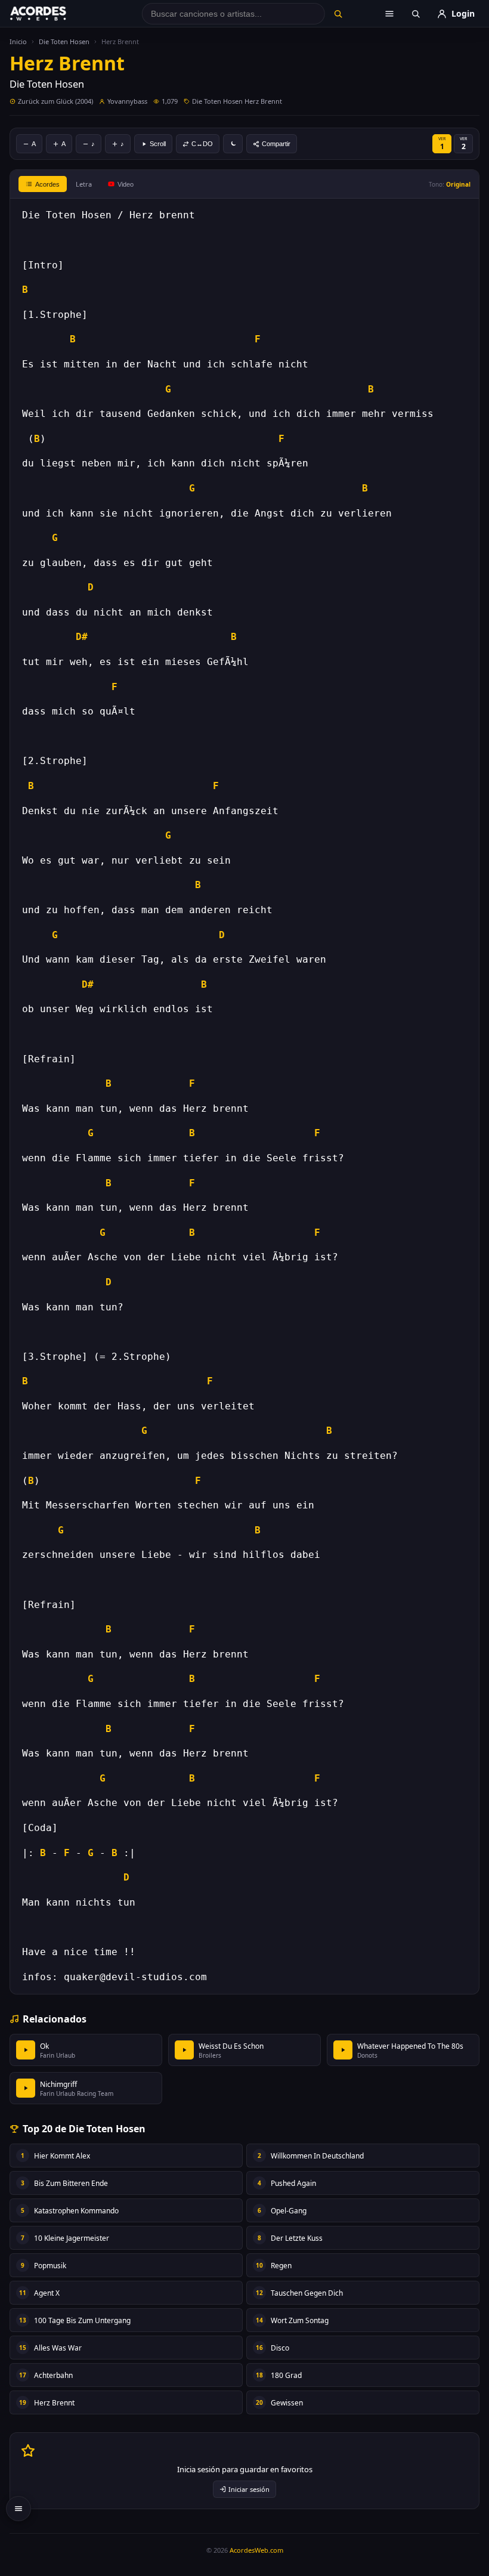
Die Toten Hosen (64, 41)
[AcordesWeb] (53, 14)
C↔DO (202, 144)
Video (126, 184)
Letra (84, 184)
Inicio (18, 41)
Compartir (276, 144)
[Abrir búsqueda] (416, 14)
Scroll (158, 144)
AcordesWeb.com (256, 2550)
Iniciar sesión (249, 2489)
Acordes (47, 184)
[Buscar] (338, 14)
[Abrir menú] (389, 14)
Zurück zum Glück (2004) (55, 101)
